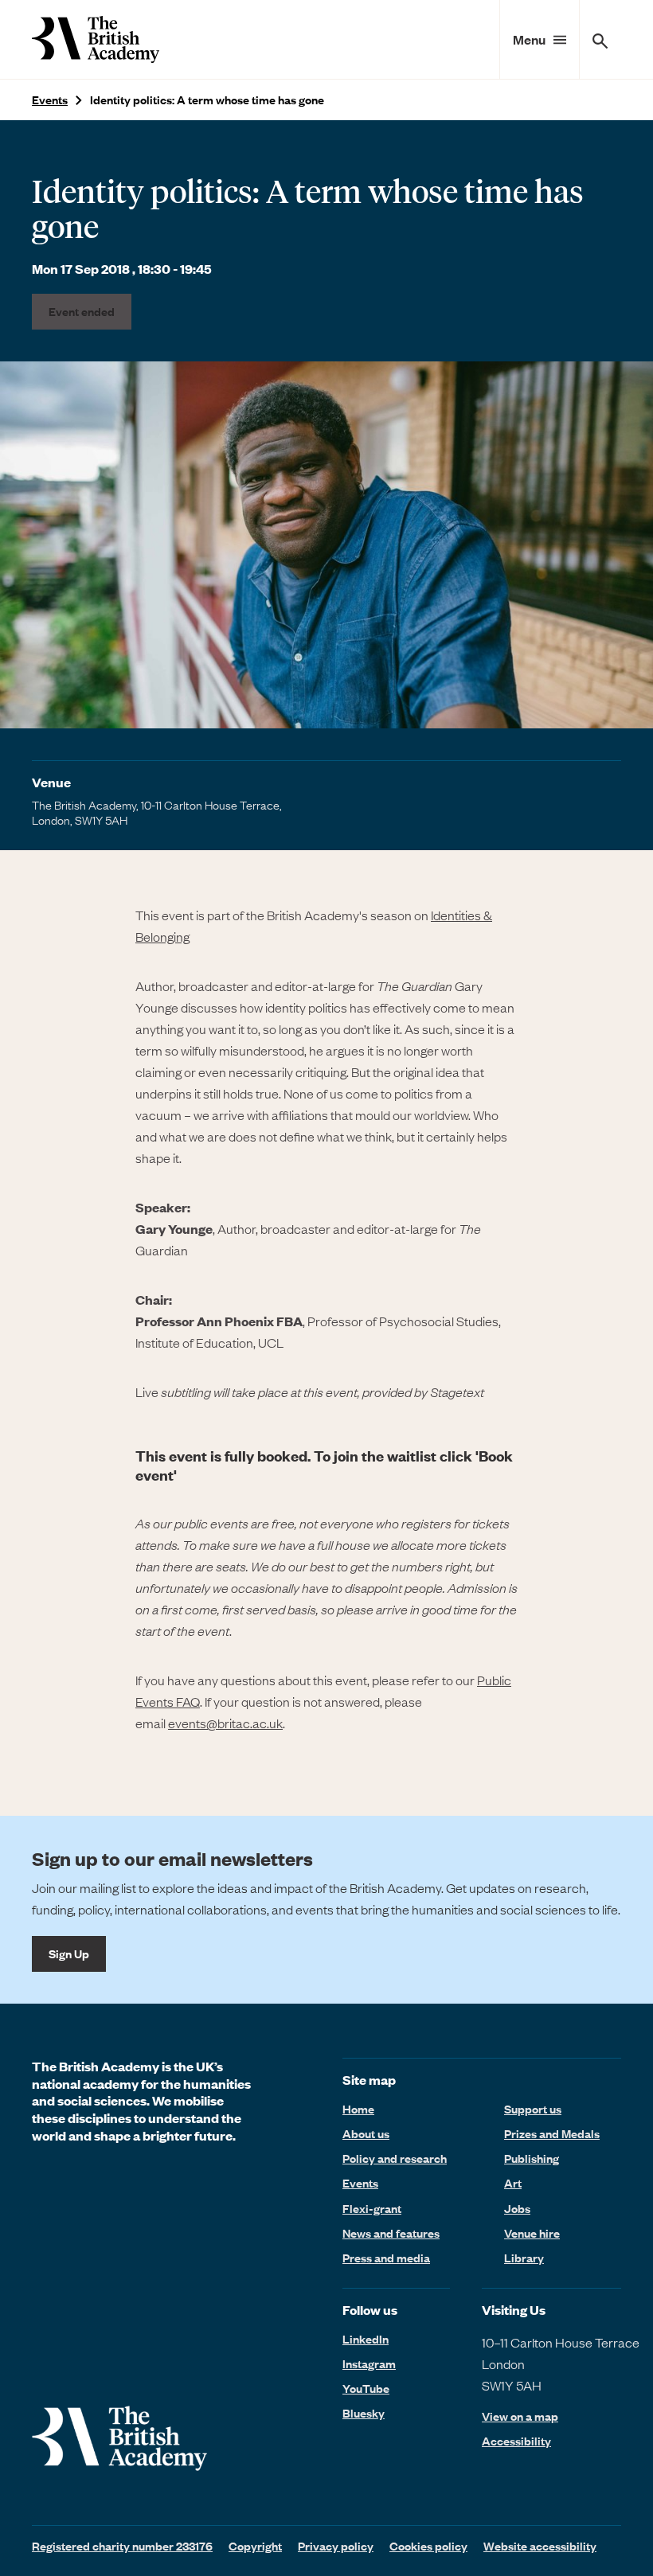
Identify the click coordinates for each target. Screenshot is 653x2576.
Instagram (369, 2363)
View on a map (520, 2416)
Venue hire (532, 2233)
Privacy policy (336, 2546)
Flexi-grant (372, 2208)
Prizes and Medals (552, 2133)
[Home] (96, 39)
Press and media (386, 2258)
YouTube (366, 2388)
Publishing (532, 2158)
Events (50, 100)
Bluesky (364, 2413)
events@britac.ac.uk (225, 1723)
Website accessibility (540, 2546)
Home (358, 2109)
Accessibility (516, 2441)
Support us (533, 2109)
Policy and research (395, 2158)
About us (366, 2133)
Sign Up (69, 1953)
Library (524, 2258)
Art (513, 2183)
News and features (391, 2233)
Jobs (517, 2208)
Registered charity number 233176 (122, 2546)
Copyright (255, 2546)
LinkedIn (366, 2339)
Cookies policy (428, 2546)
